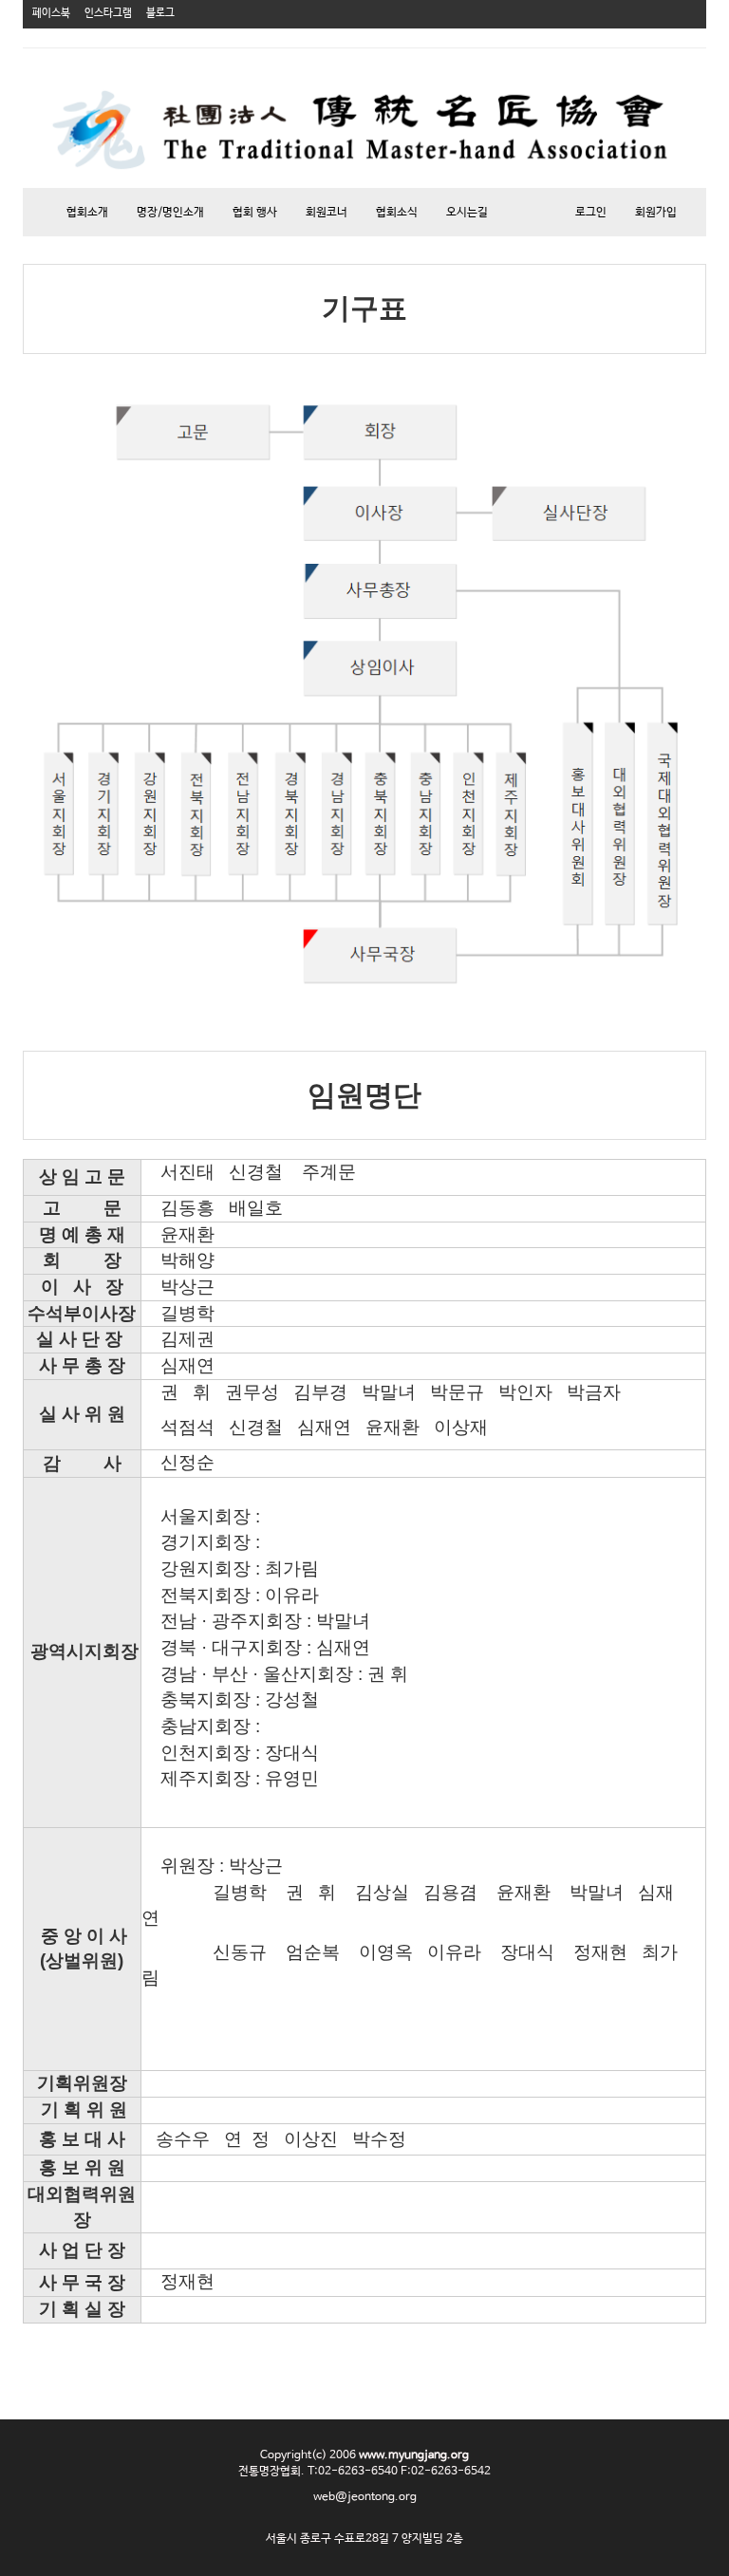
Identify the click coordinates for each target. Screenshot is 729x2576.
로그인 (591, 213)
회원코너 (327, 213)
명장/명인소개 (170, 213)
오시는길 (467, 213)
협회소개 (87, 213)
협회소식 (397, 213)
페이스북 (51, 13)
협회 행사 (255, 213)
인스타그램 (108, 13)
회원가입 (656, 213)
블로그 (160, 13)
